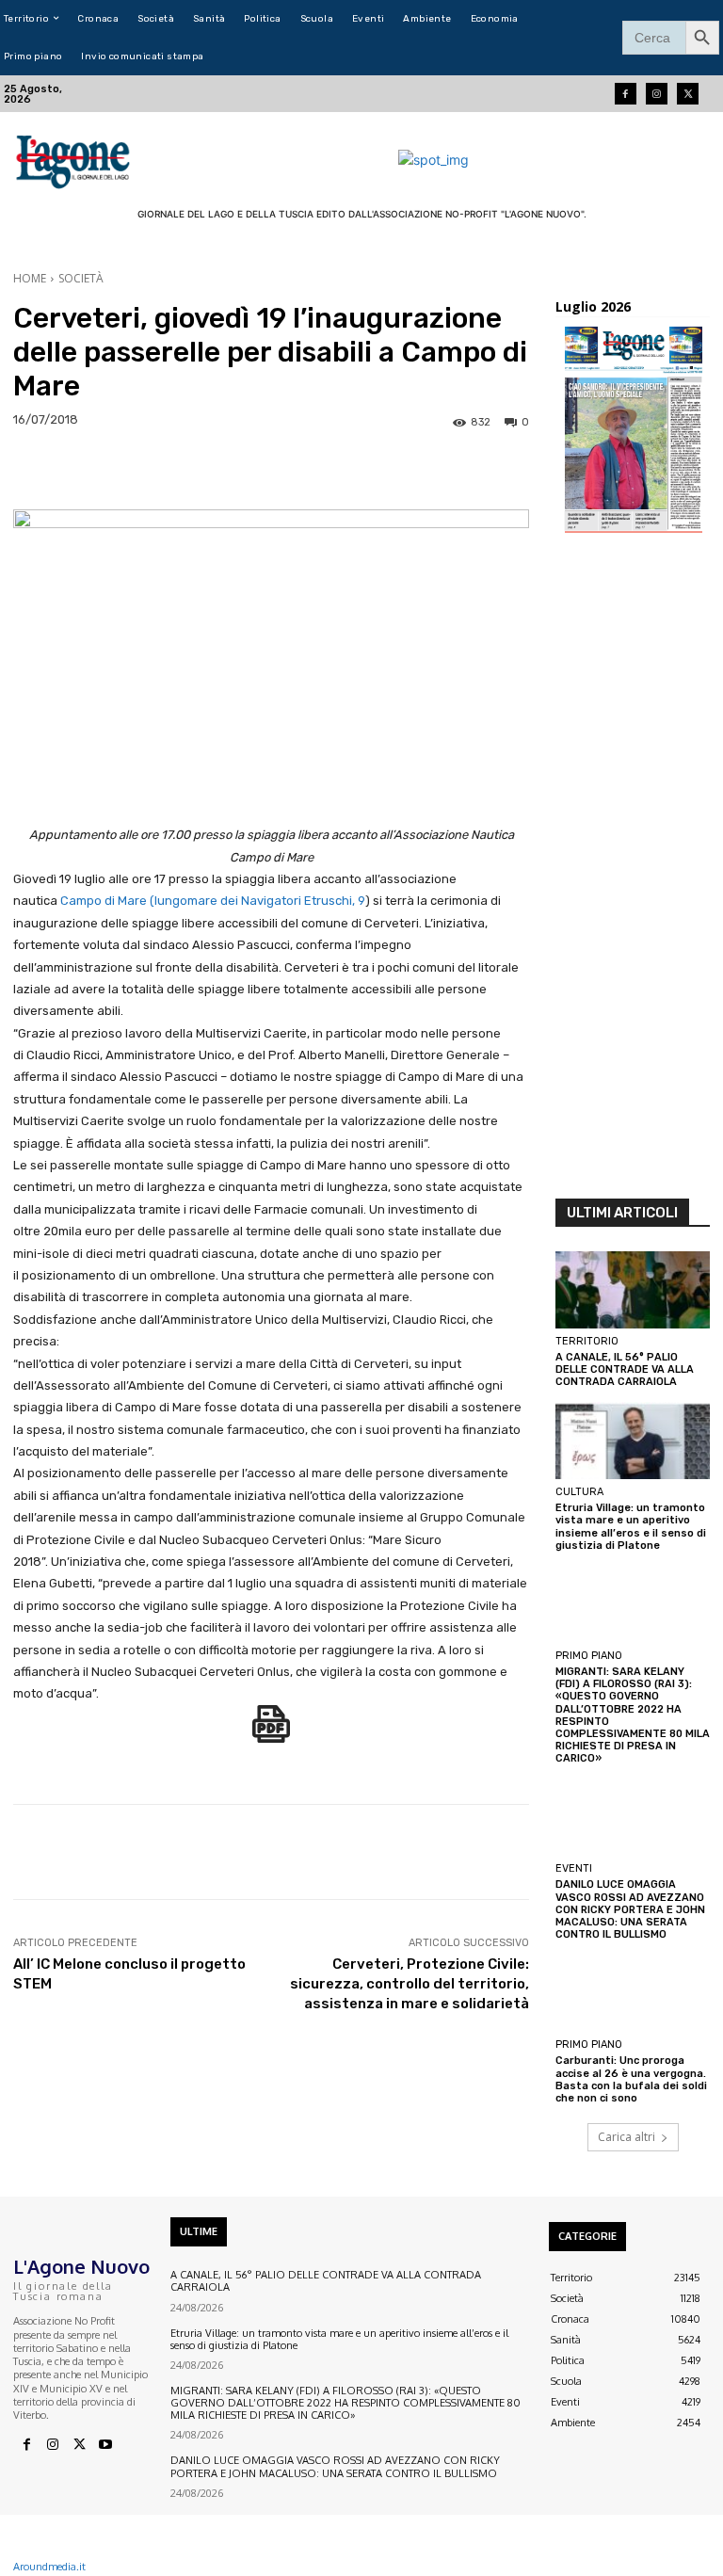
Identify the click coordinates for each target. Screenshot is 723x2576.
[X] (79, 2445)
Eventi (574, 1868)
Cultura (579, 1492)
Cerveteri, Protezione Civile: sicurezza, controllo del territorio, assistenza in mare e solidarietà (410, 1984)
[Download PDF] (271, 1734)
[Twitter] (688, 94)
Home (30, 278)
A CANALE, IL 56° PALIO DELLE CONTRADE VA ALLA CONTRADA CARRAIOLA (625, 1369)
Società (81, 278)
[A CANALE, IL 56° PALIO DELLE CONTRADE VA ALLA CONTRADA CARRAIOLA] (633, 1290)
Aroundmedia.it (49, 2567)
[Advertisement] (633, 871)
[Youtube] (105, 2445)
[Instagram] (657, 94)
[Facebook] (626, 94)
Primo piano (589, 1656)
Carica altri (627, 2137)
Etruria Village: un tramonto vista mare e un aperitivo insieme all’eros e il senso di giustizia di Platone (631, 1527)
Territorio (587, 1341)
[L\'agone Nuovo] (75, 159)
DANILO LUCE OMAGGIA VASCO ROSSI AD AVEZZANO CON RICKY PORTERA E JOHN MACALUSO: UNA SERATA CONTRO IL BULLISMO (630, 1909)
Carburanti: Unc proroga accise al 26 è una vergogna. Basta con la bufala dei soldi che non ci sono (631, 2079)
